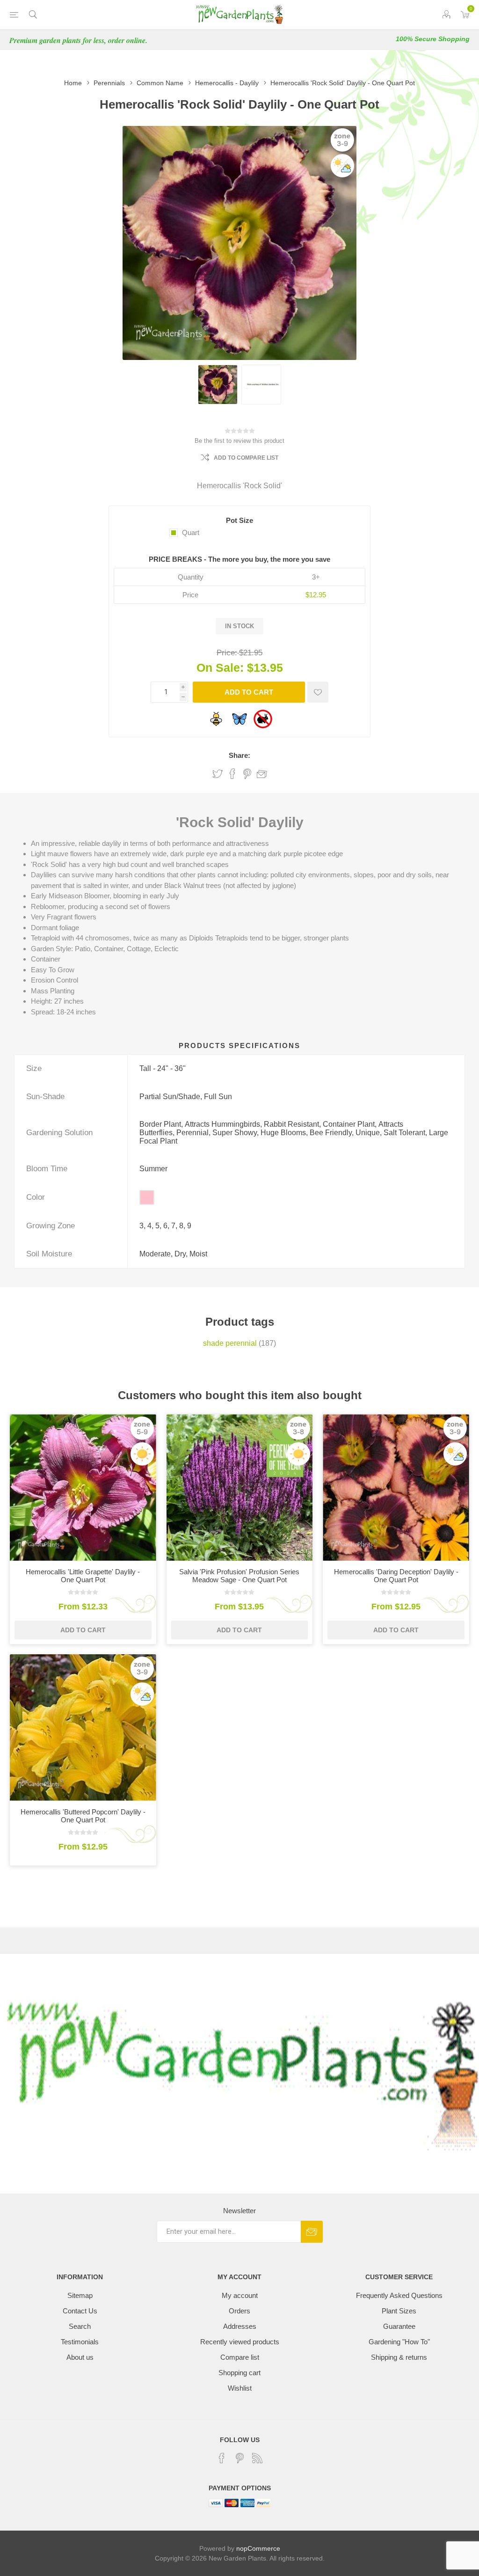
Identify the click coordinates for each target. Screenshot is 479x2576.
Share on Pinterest (247, 774)
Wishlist (240, 2388)
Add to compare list (246, 458)
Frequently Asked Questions (399, 2295)
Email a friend (262, 774)
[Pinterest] (239, 2458)
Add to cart (249, 692)
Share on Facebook (232, 774)
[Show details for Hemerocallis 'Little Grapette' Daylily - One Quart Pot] (83, 1487)
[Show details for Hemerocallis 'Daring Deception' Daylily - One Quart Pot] (396, 1487)
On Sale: (220, 668)
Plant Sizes (399, 2311)
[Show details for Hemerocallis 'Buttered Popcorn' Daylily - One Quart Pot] (83, 1728)
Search (80, 2326)
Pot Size (239, 520)
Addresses (240, 2326)
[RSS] (257, 2458)
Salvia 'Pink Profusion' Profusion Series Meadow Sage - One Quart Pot (239, 1576)
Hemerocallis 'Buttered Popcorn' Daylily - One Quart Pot (83, 1816)
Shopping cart (239, 2373)
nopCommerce (258, 2548)
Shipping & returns (399, 2357)
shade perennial (230, 1343)
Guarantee (399, 2326)
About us (80, 2357)
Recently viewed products (240, 2342)
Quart (191, 532)
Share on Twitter (218, 774)
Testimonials (80, 2342)
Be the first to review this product (239, 441)
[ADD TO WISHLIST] (318, 692)
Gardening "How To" (399, 2342)
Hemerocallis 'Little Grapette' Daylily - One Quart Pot (83, 1576)
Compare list (240, 2357)
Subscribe (312, 2232)
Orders (239, 2311)
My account (240, 2295)
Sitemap (80, 2295)
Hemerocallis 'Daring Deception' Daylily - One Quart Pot (396, 1576)
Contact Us (80, 2311)
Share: (239, 755)
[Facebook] (222, 2458)
